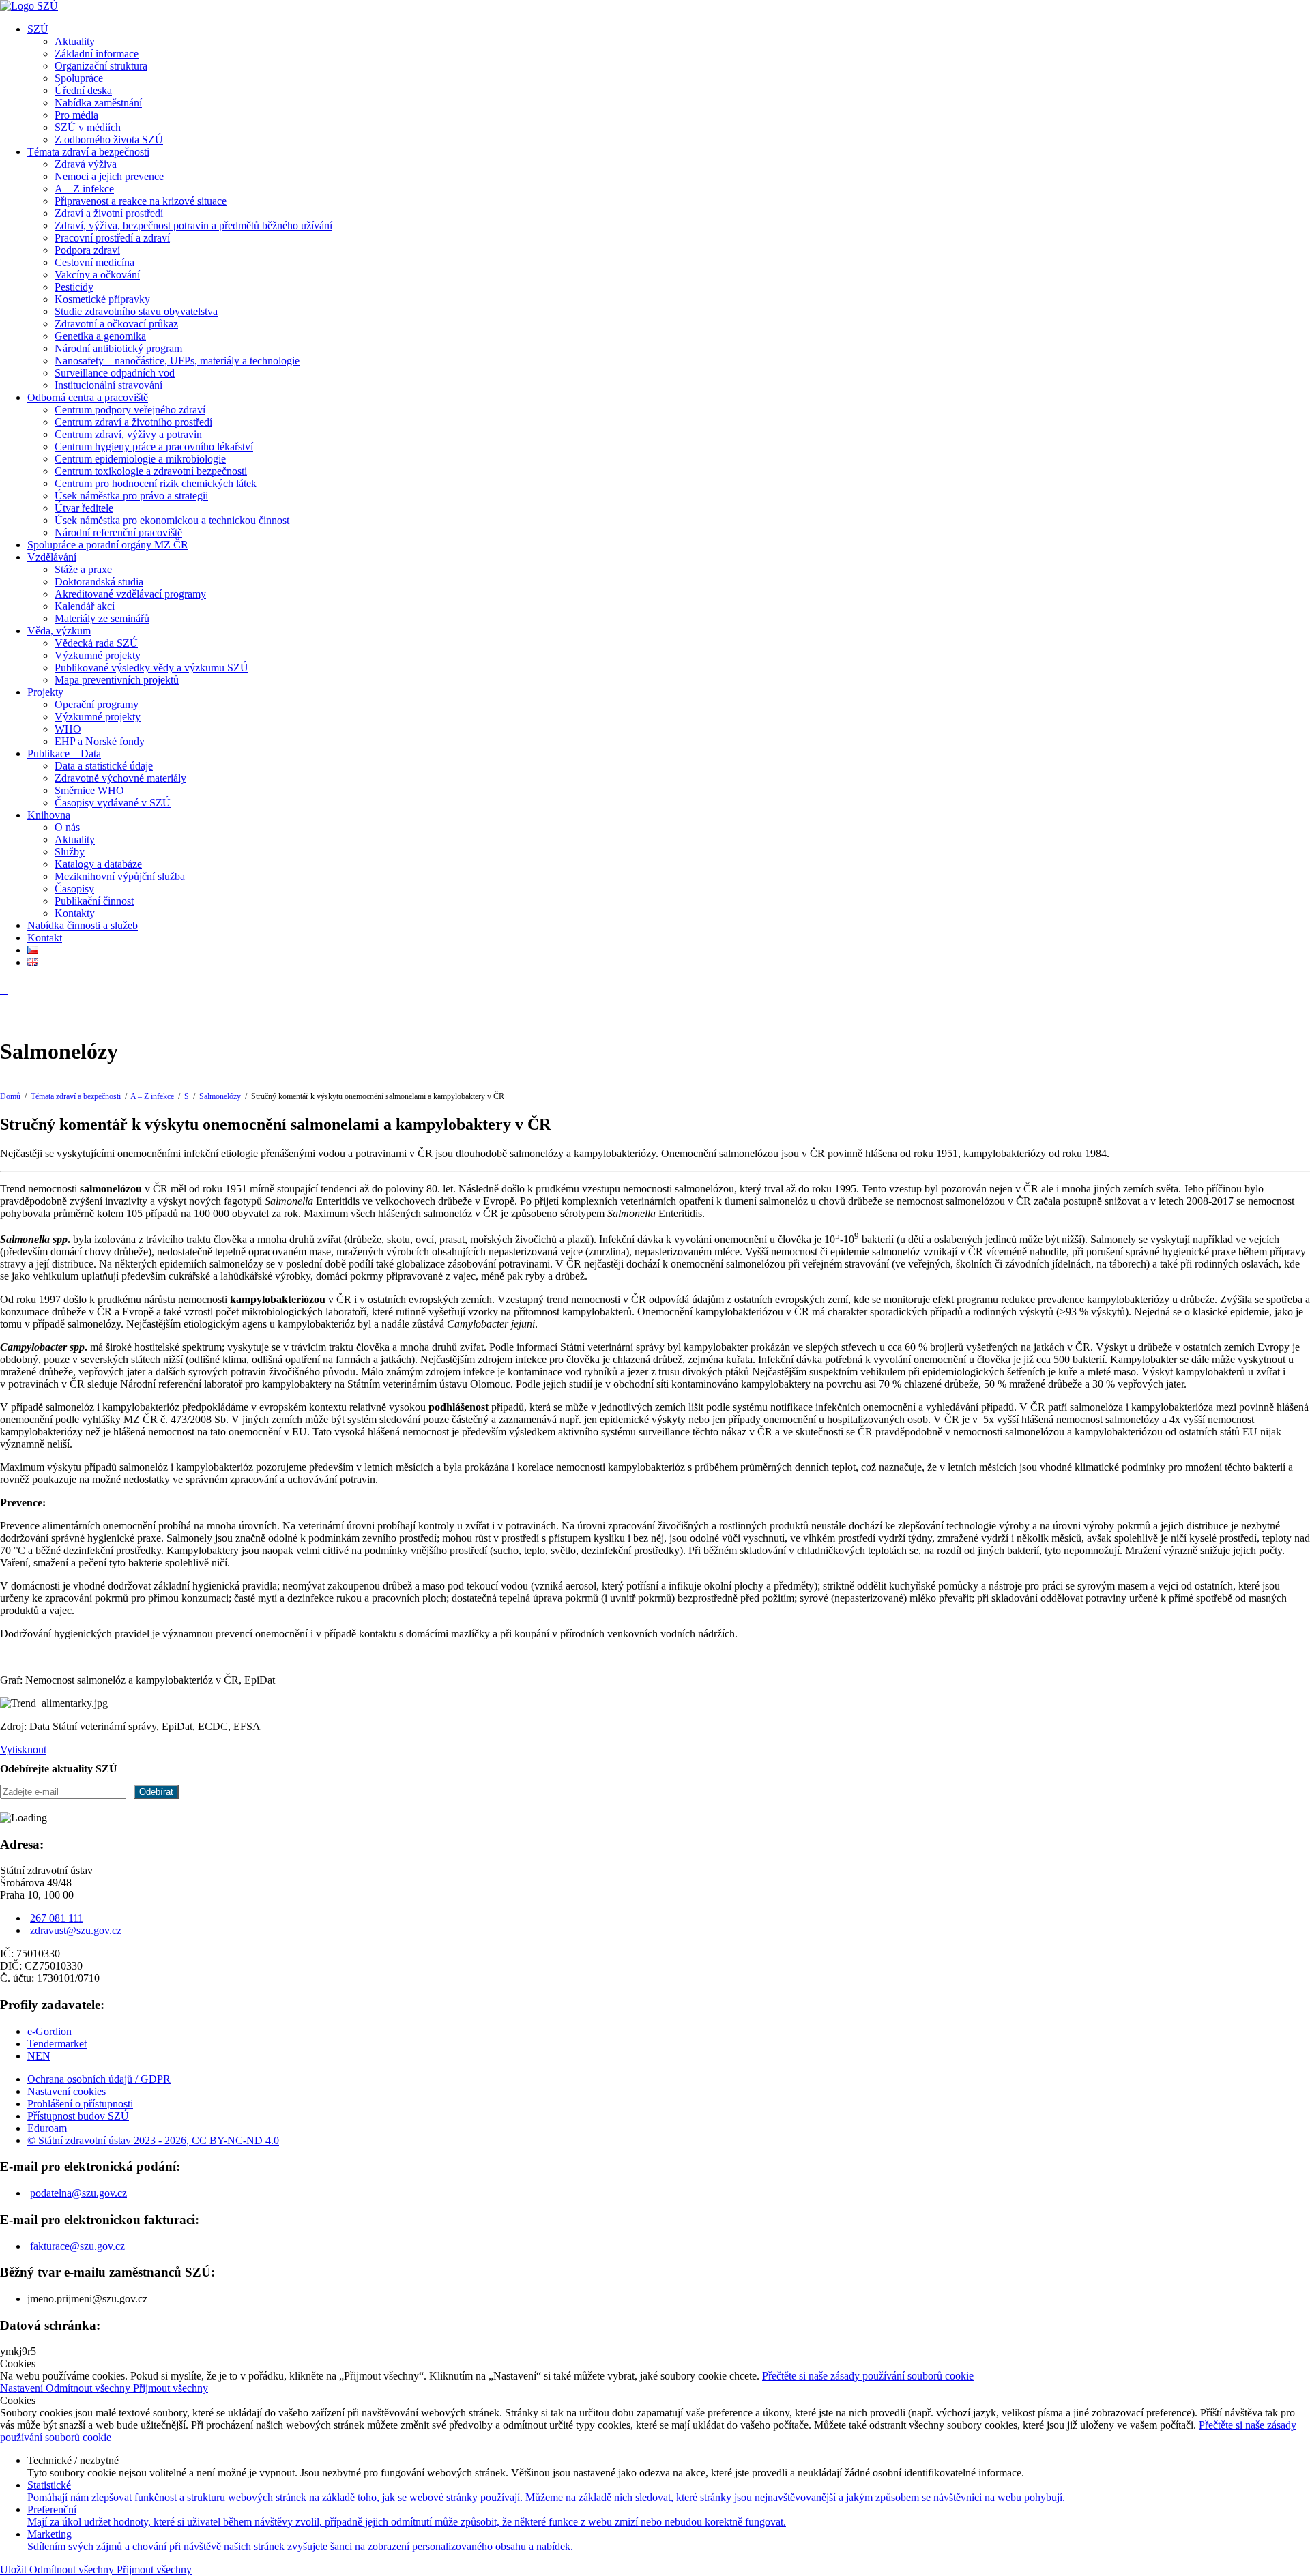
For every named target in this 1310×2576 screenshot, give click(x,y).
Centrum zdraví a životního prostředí (133, 422)
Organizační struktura (101, 66)
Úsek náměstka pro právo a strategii (131, 496)
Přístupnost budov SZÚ (78, 2116)
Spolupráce (79, 78)
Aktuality (75, 41)
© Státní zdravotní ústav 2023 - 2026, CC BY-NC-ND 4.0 (153, 2140)
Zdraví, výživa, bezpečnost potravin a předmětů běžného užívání (193, 225)
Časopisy (74, 889)
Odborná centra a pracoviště (88, 397)
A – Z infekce (84, 189)
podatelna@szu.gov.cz (78, 2193)
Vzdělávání (52, 557)
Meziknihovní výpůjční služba (120, 876)
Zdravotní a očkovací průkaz (116, 324)
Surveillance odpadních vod (115, 373)
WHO (68, 729)
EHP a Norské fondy (100, 741)
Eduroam (47, 2128)
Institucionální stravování (108, 385)
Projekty (45, 692)
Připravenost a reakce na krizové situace (141, 201)
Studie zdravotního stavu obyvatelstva (136, 311)
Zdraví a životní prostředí (109, 213)
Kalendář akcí (85, 606)
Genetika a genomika (100, 336)
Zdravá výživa (86, 164)
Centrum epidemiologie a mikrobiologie (140, 459)
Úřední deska (83, 90)
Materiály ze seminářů (102, 618)
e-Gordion (49, 2031)
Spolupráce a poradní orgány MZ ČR (108, 545)
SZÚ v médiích (88, 127)
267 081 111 (57, 1918)
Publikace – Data (64, 753)
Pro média (76, 115)
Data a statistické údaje (104, 766)
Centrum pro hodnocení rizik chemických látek (156, 483)
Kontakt (45, 938)
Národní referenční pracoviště (118, 532)
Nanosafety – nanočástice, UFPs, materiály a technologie (177, 361)
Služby (70, 852)
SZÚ (38, 29)
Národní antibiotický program (118, 348)
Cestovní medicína (94, 262)
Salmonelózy (220, 1096)
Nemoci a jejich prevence (109, 176)
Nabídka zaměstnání (98, 103)
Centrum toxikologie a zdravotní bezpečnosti (151, 471)
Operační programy (97, 704)
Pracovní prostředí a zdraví (112, 238)
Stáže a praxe (83, 569)
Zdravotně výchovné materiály (120, 778)
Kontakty (75, 913)
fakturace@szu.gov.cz (77, 2246)
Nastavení (23, 2388)
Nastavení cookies (67, 2091)
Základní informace (97, 54)
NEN (39, 2056)
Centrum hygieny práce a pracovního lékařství (154, 447)
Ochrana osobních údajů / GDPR (99, 2079)
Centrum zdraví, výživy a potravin (128, 434)
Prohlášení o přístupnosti (80, 2104)
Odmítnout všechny (89, 2388)
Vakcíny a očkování (97, 275)
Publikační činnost (94, 901)
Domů (10, 1096)
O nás (67, 827)
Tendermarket (57, 2044)
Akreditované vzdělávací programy (130, 594)
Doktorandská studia (99, 582)
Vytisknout (23, 1750)
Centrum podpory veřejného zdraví (130, 410)
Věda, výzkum (59, 631)
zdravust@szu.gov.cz (76, 1930)
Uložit (15, 2570)
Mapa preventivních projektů (117, 680)
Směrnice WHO (89, 790)
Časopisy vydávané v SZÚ (113, 803)
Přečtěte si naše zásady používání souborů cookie (868, 2376)
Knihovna (49, 815)
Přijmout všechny (171, 2388)
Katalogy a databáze (98, 864)
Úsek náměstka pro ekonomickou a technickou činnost (172, 520)
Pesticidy (74, 287)
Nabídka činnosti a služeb (83, 925)
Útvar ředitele (84, 508)
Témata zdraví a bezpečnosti (88, 152)
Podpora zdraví (87, 250)
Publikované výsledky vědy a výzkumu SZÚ (151, 668)
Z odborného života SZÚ (109, 140)
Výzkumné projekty (98, 655)
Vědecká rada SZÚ (96, 643)
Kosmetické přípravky (102, 299)
